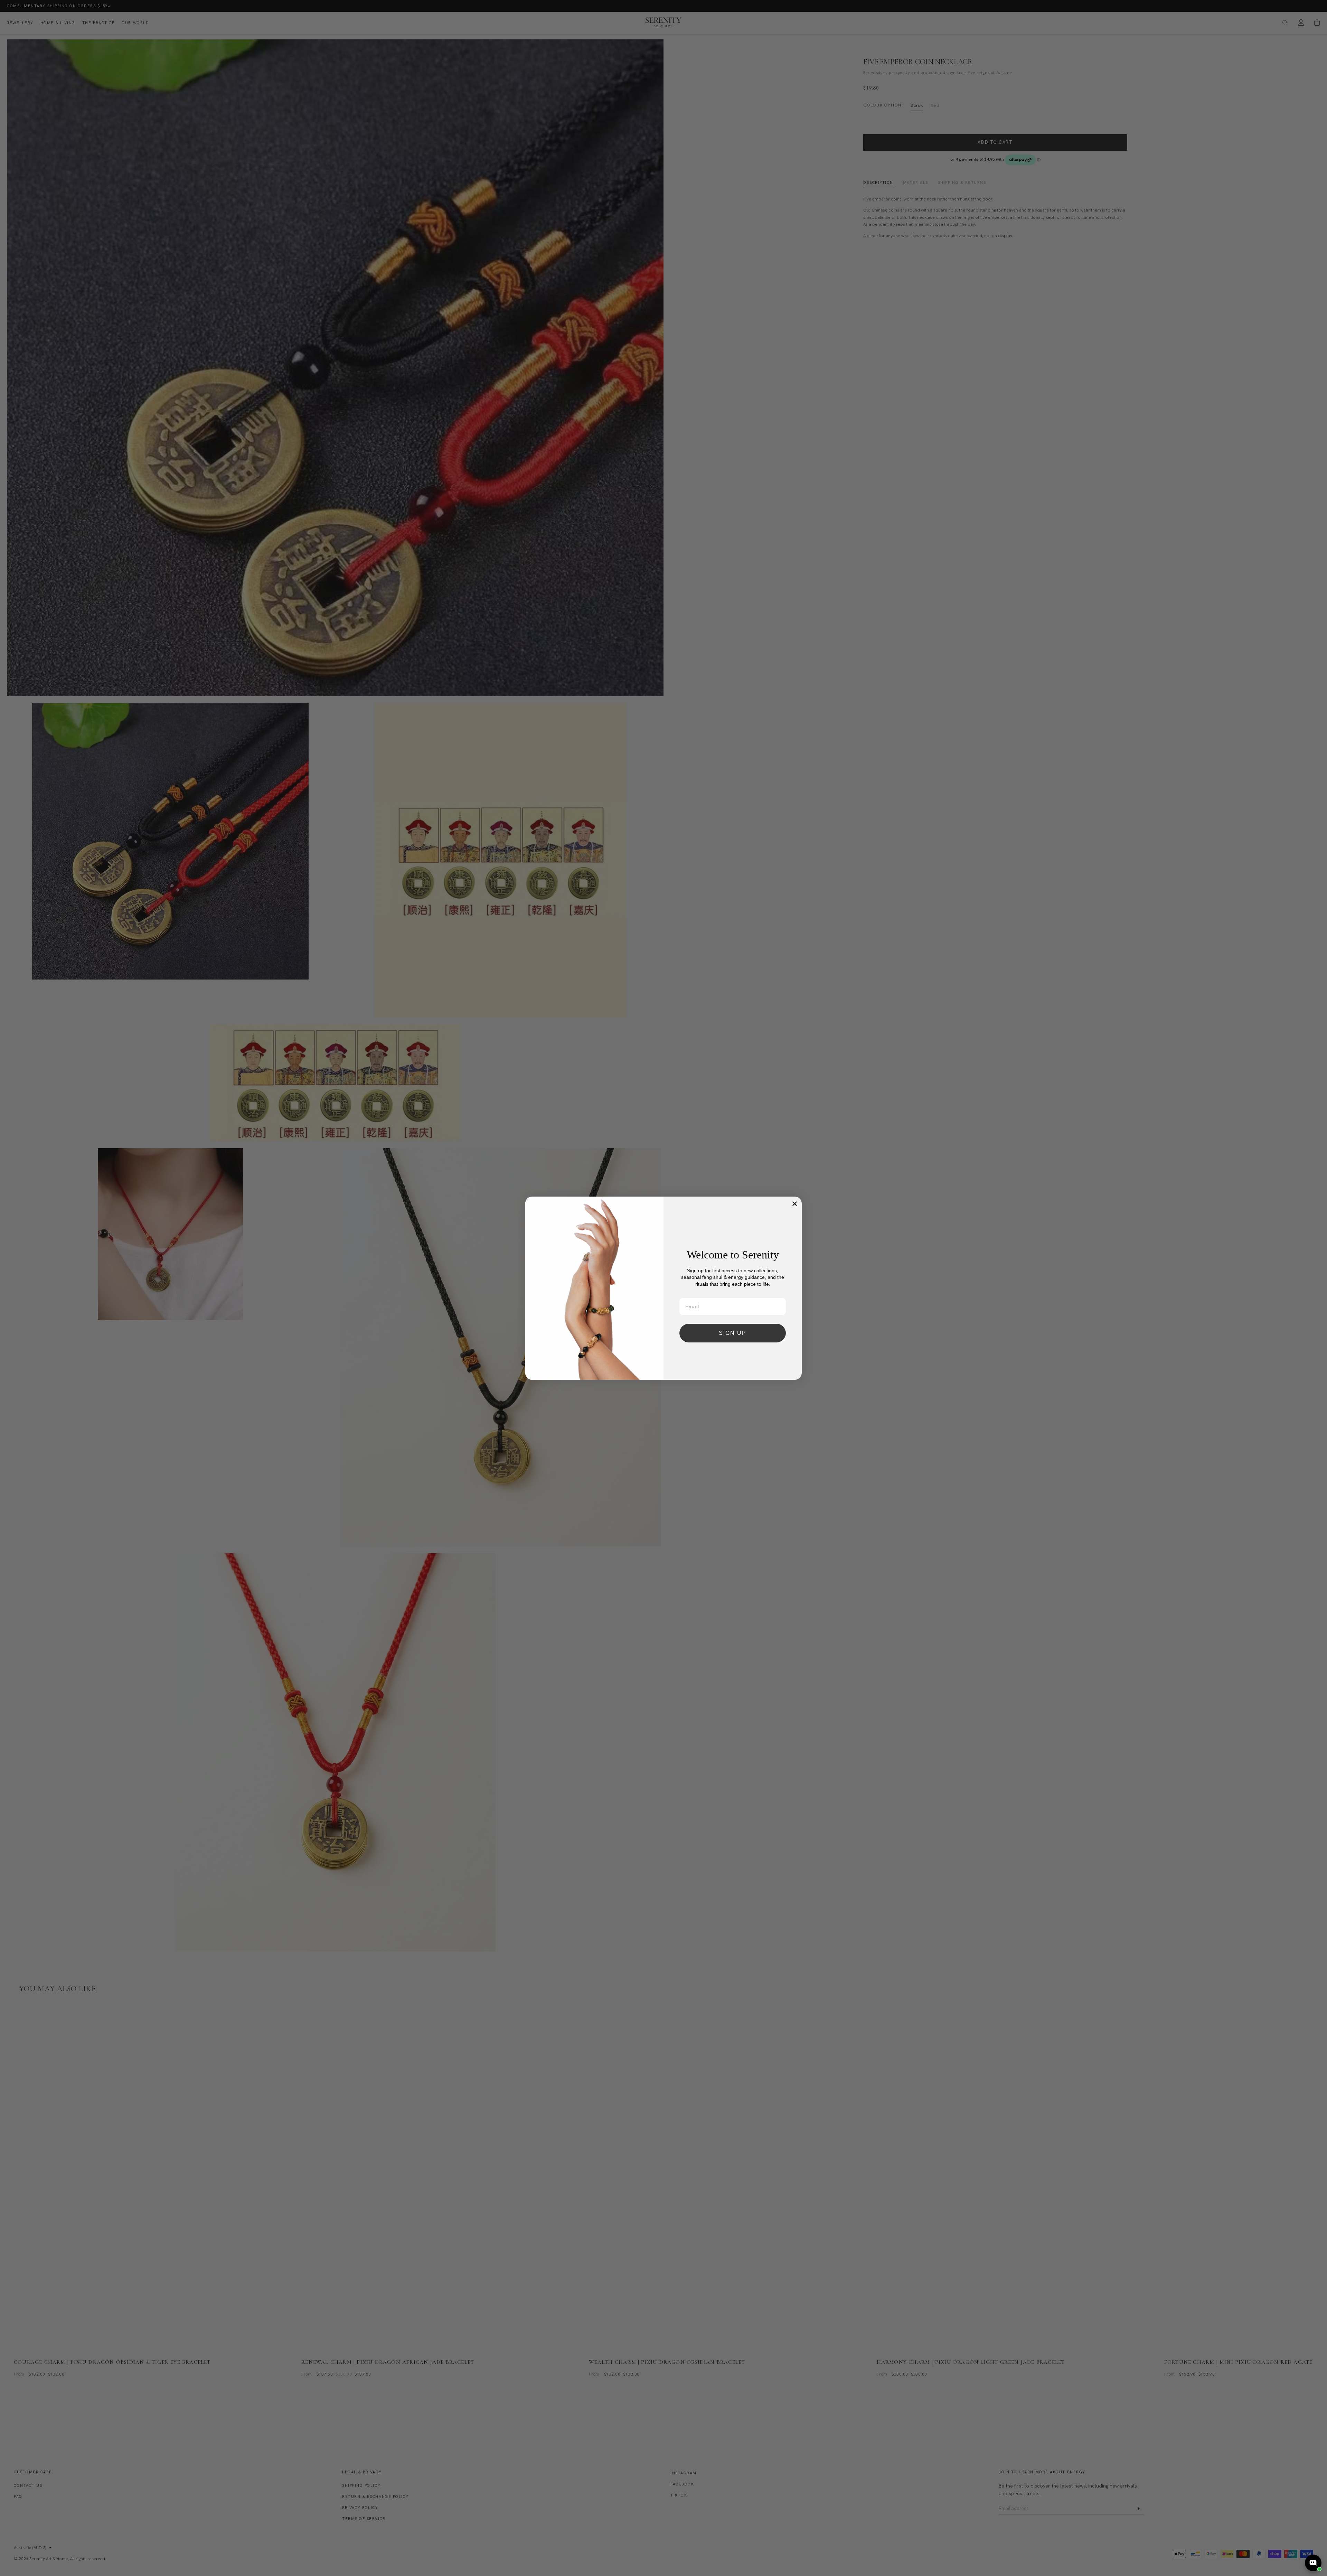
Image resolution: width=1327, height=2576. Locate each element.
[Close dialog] (795, 1204)
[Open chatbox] (1313, 2563)
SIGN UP (733, 1333)
